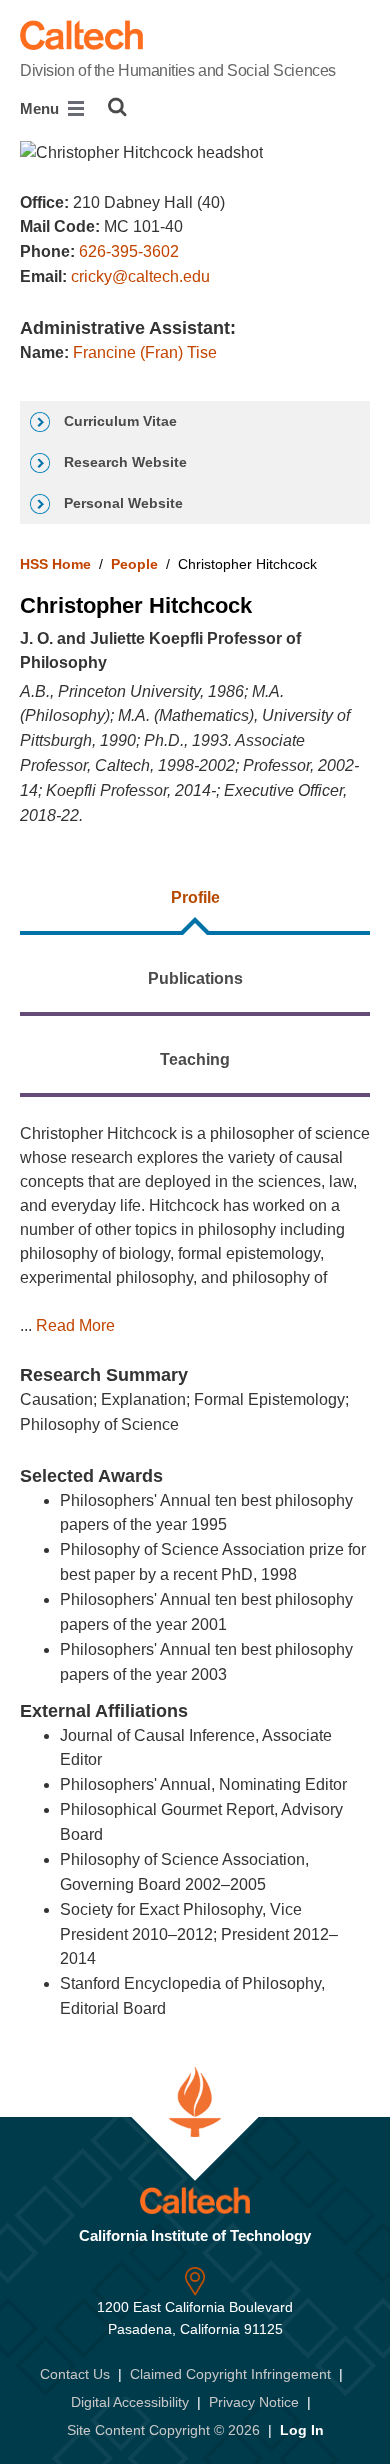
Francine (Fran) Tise (145, 352)
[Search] (117, 107)
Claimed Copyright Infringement (230, 2374)
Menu (41, 108)
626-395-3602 (129, 251)
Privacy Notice (254, 2402)
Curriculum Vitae (118, 421)
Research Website (123, 462)
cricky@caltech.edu (140, 276)
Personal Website (121, 503)
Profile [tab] (195, 897)
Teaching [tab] (195, 1059)
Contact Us (75, 2374)
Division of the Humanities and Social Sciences (178, 70)
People (134, 564)
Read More (75, 1325)
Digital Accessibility (130, 2402)
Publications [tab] (195, 978)
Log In (302, 2430)
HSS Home (55, 564)
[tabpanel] (195, 1564)
